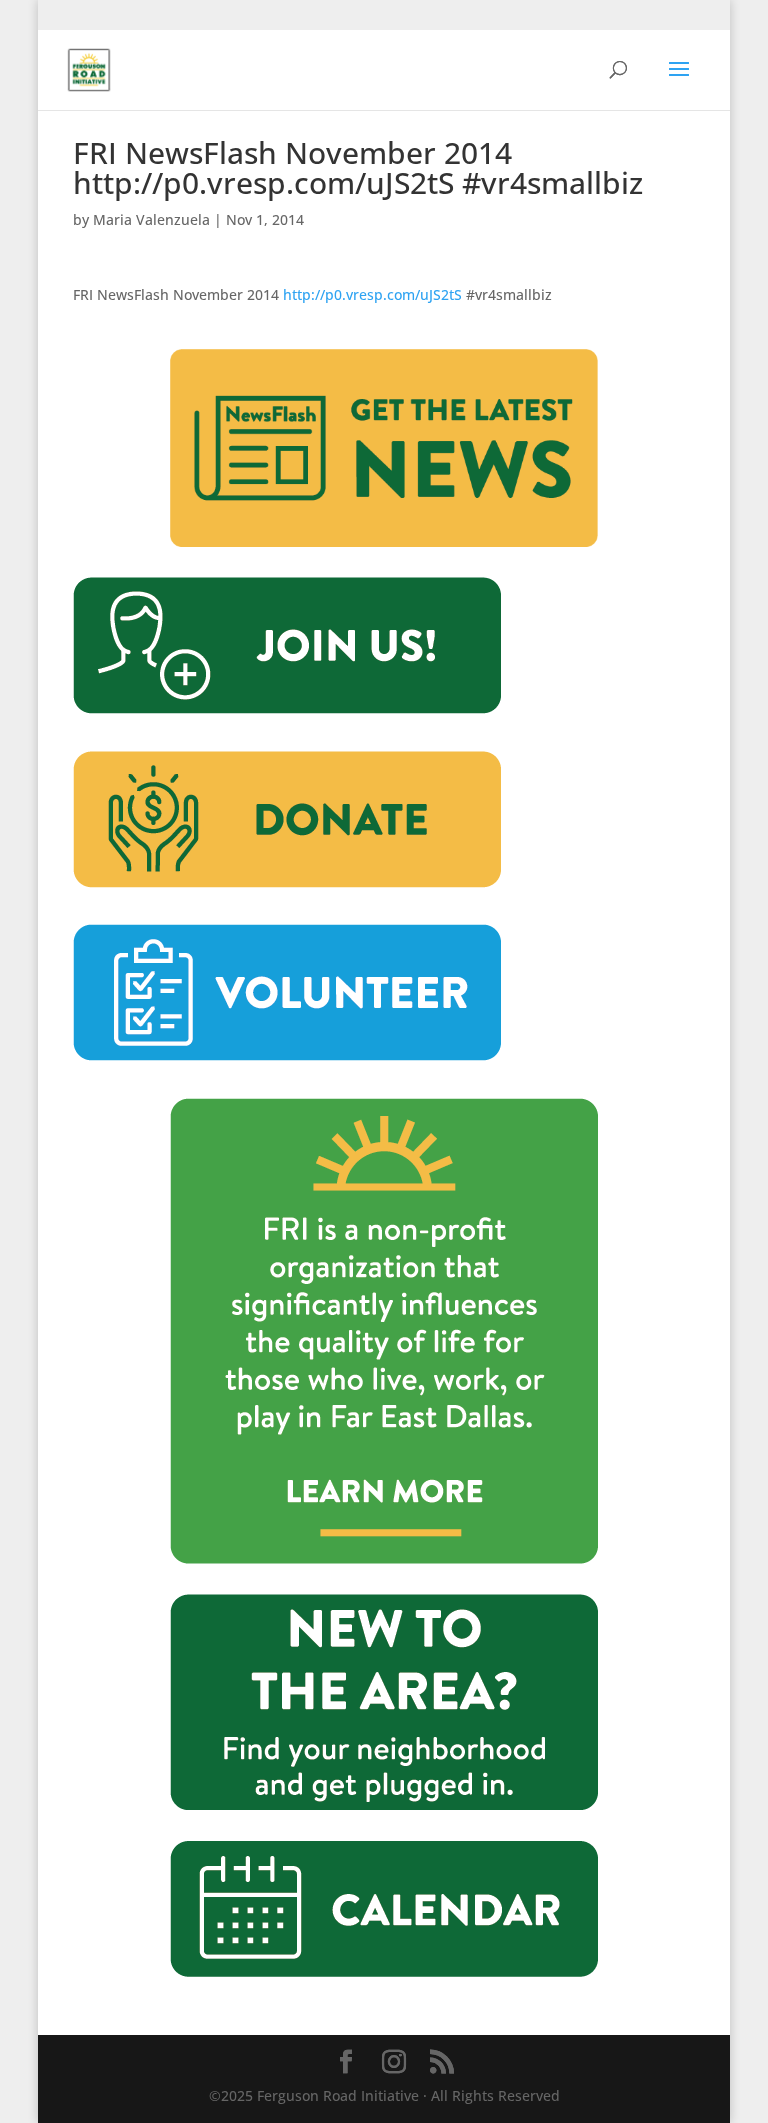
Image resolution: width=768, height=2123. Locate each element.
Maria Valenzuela (151, 219)
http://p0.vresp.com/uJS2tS (372, 294)
